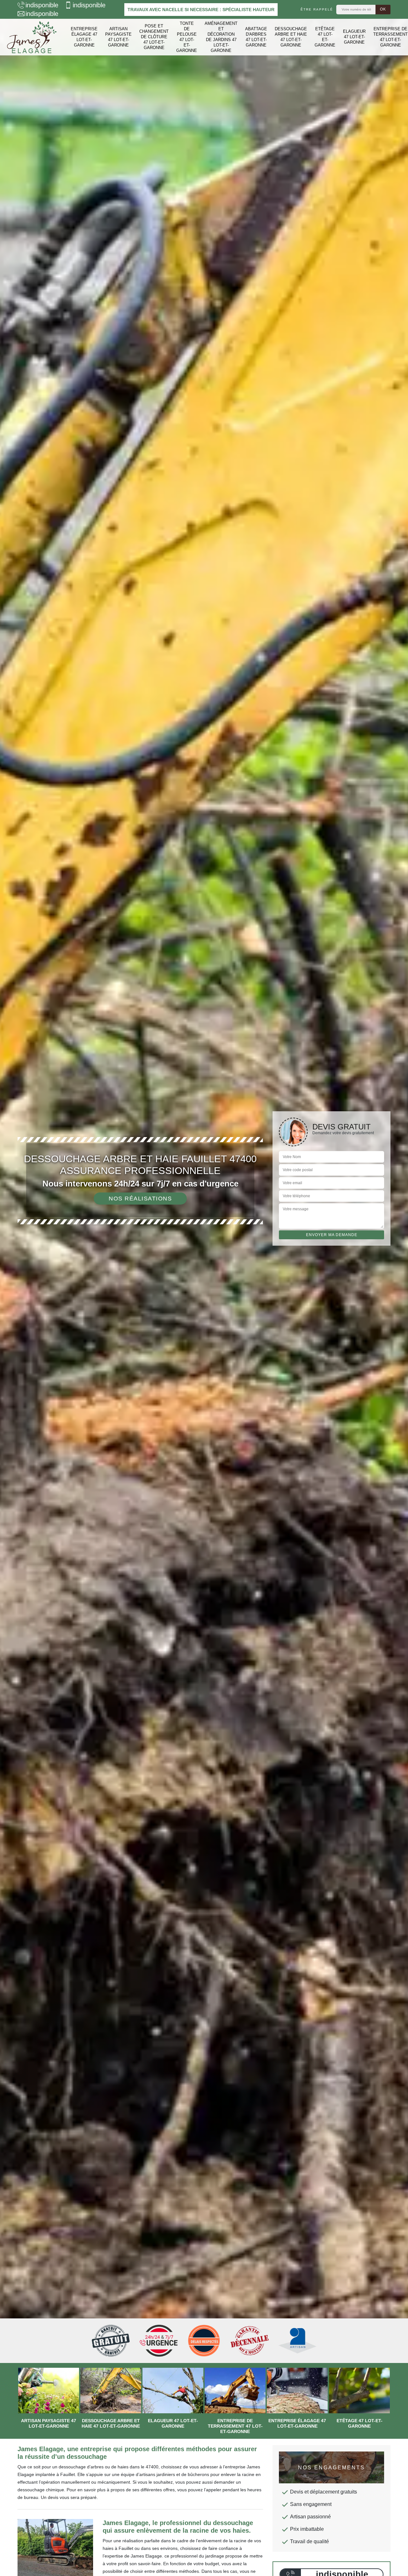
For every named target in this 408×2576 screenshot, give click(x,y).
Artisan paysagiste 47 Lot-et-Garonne (118, 37)
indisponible (42, 5)
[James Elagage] (32, 37)
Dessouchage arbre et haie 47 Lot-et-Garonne (291, 37)
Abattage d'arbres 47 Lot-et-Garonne (256, 37)
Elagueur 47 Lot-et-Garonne (354, 37)
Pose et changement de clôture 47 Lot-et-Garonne (154, 37)
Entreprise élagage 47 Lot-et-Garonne (84, 37)
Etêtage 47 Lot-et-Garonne (325, 37)
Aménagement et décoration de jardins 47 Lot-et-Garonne (221, 37)
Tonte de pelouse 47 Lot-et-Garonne (187, 37)
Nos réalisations (140, 1199)
